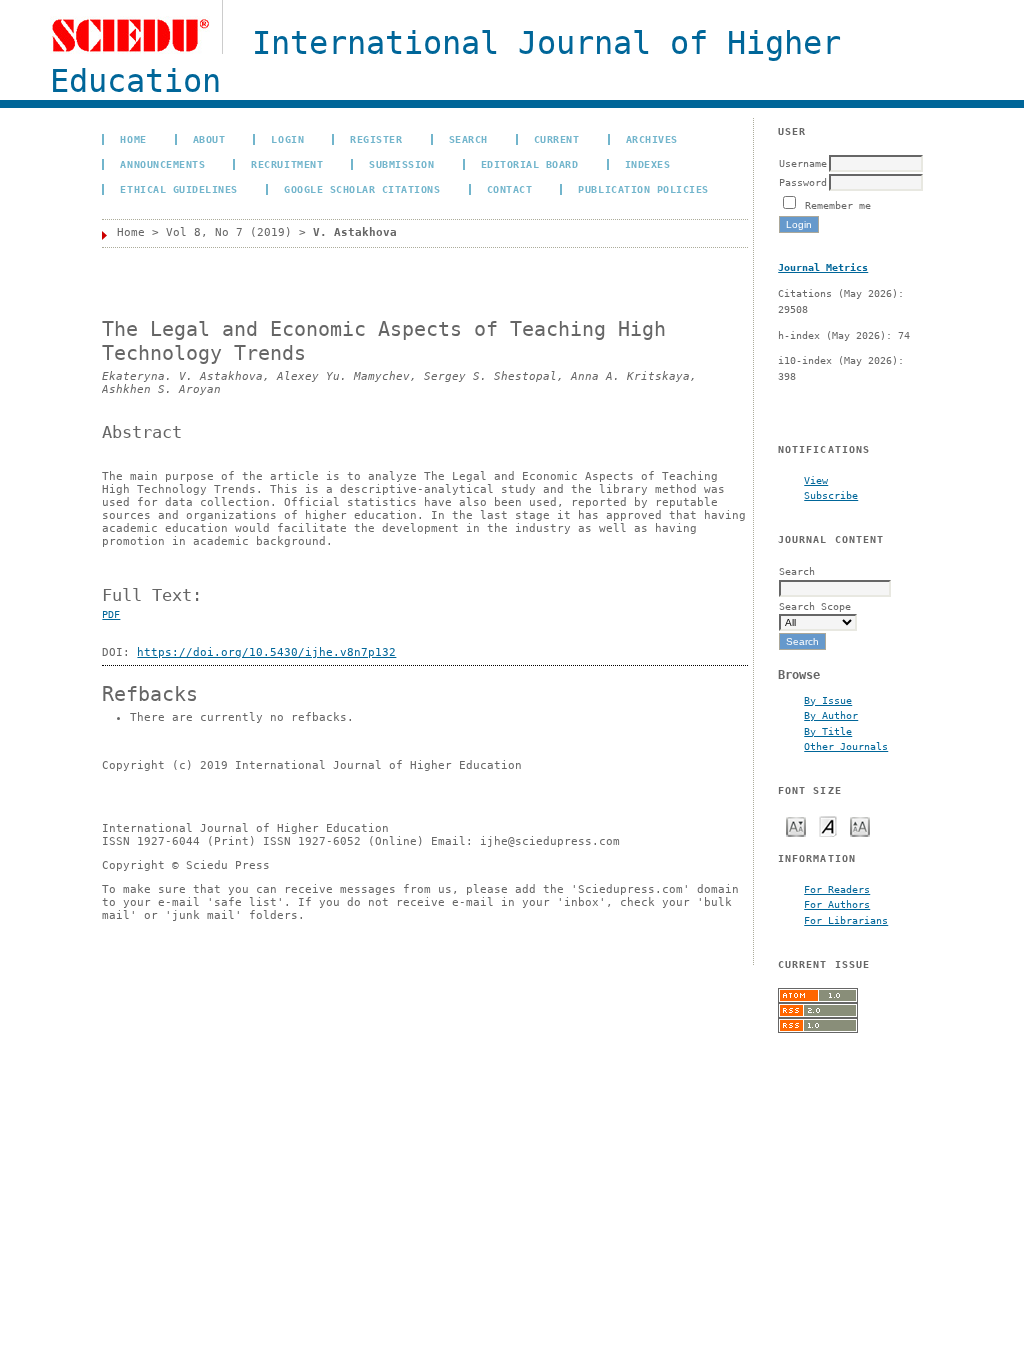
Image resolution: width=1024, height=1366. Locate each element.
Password (803, 182)
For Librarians (846, 920)
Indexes (648, 164)
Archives (652, 139)
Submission (401, 164)
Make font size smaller (796, 825)
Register (376, 139)
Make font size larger (860, 825)
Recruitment (287, 164)
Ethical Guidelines (178, 189)
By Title (828, 731)
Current (557, 139)
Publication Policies (643, 189)
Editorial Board (530, 164)
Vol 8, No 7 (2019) (229, 232)
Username (803, 163)
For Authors (837, 904)
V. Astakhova (355, 232)
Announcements (162, 164)
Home (133, 139)
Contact (510, 189)
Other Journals (846, 746)
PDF (111, 614)
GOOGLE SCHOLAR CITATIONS (362, 189)
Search (468, 139)
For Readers (837, 889)
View (816, 480)
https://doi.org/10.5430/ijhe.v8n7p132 (266, 652)
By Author (831, 715)
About (209, 139)
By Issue (828, 700)
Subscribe (831, 495)
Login (287, 139)
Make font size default (828, 825)
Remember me (838, 205)
